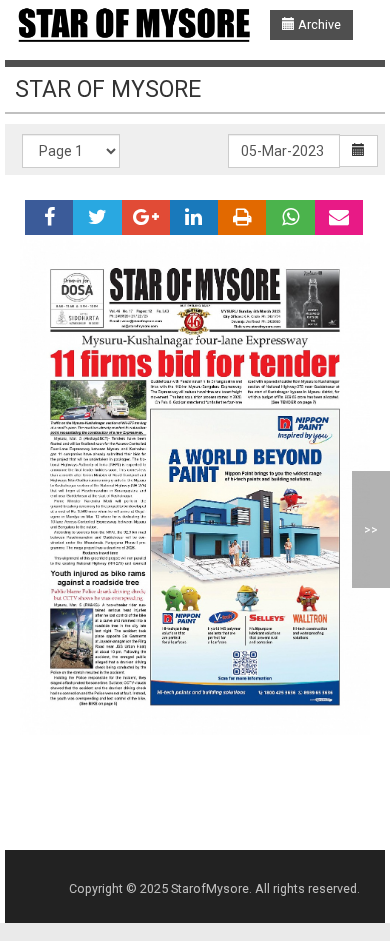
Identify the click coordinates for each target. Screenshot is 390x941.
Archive (318, 24)
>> (371, 529)
